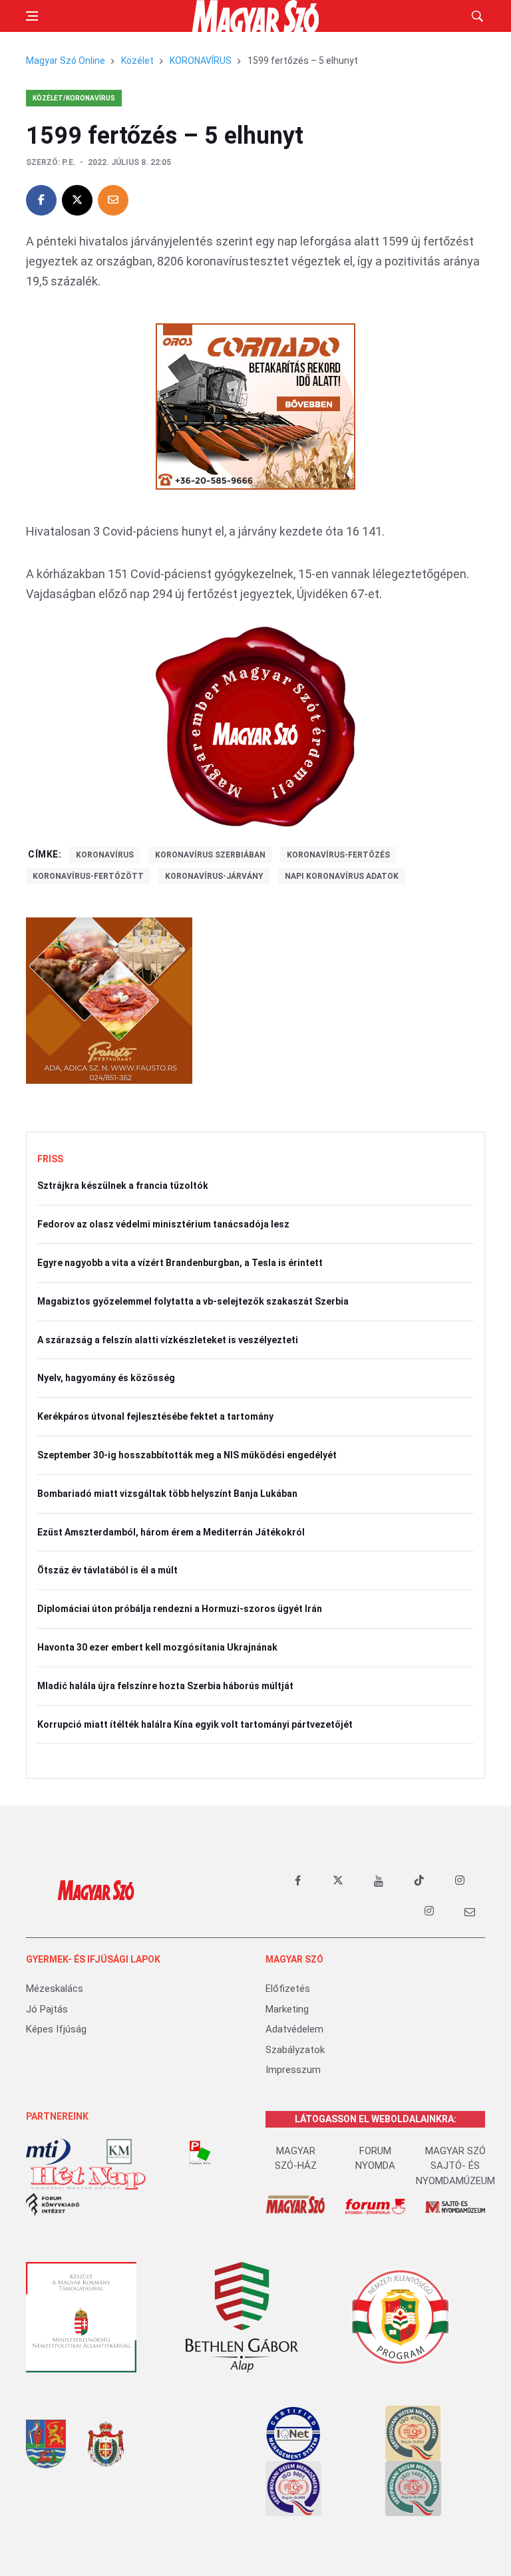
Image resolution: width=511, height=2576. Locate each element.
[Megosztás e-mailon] (113, 200)
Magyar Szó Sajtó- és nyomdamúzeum (455, 2166)
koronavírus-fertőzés (338, 855)
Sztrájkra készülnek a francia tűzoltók (123, 1186)
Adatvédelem (294, 2029)
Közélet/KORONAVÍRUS (74, 98)
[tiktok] (419, 1881)
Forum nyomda (375, 2159)
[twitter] (338, 1881)
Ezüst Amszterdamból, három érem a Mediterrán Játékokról (171, 1532)
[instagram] (460, 1881)
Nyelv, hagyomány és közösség (106, 1378)
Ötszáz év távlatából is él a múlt (107, 1570)
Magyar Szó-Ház (296, 2159)
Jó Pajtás (47, 2009)
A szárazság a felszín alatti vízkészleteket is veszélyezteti (168, 1340)
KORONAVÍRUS (201, 61)
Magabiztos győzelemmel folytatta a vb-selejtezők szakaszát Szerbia (193, 1301)
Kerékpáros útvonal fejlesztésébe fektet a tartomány (155, 1416)
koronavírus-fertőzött (88, 876)
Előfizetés (288, 1989)
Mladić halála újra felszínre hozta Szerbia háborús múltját (165, 1686)
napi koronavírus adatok (342, 876)
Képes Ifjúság (56, 2029)
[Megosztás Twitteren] (77, 200)
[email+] (470, 1911)
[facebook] (297, 1881)
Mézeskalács (55, 1989)
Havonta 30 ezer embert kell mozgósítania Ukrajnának (157, 1647)
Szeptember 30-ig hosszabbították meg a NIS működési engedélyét (187, 1455)
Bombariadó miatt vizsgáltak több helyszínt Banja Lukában (167, 1494)
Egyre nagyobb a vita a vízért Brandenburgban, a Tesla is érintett (180, 1263)
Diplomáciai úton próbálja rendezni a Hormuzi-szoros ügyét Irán (180, 1609)
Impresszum (293, 2070)
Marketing (287, 2009)
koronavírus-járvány (214, 876)
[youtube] (379, 1881)
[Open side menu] (32, 16)
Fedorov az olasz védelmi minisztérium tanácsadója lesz (163, 1224)
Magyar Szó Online (66, 61)
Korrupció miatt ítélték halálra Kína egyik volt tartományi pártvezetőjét (195, 1724)
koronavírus (105, 855)
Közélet (137, 61)
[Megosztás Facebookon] (41, 200)
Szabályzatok (295, 2050)
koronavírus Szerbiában (210, 855)
